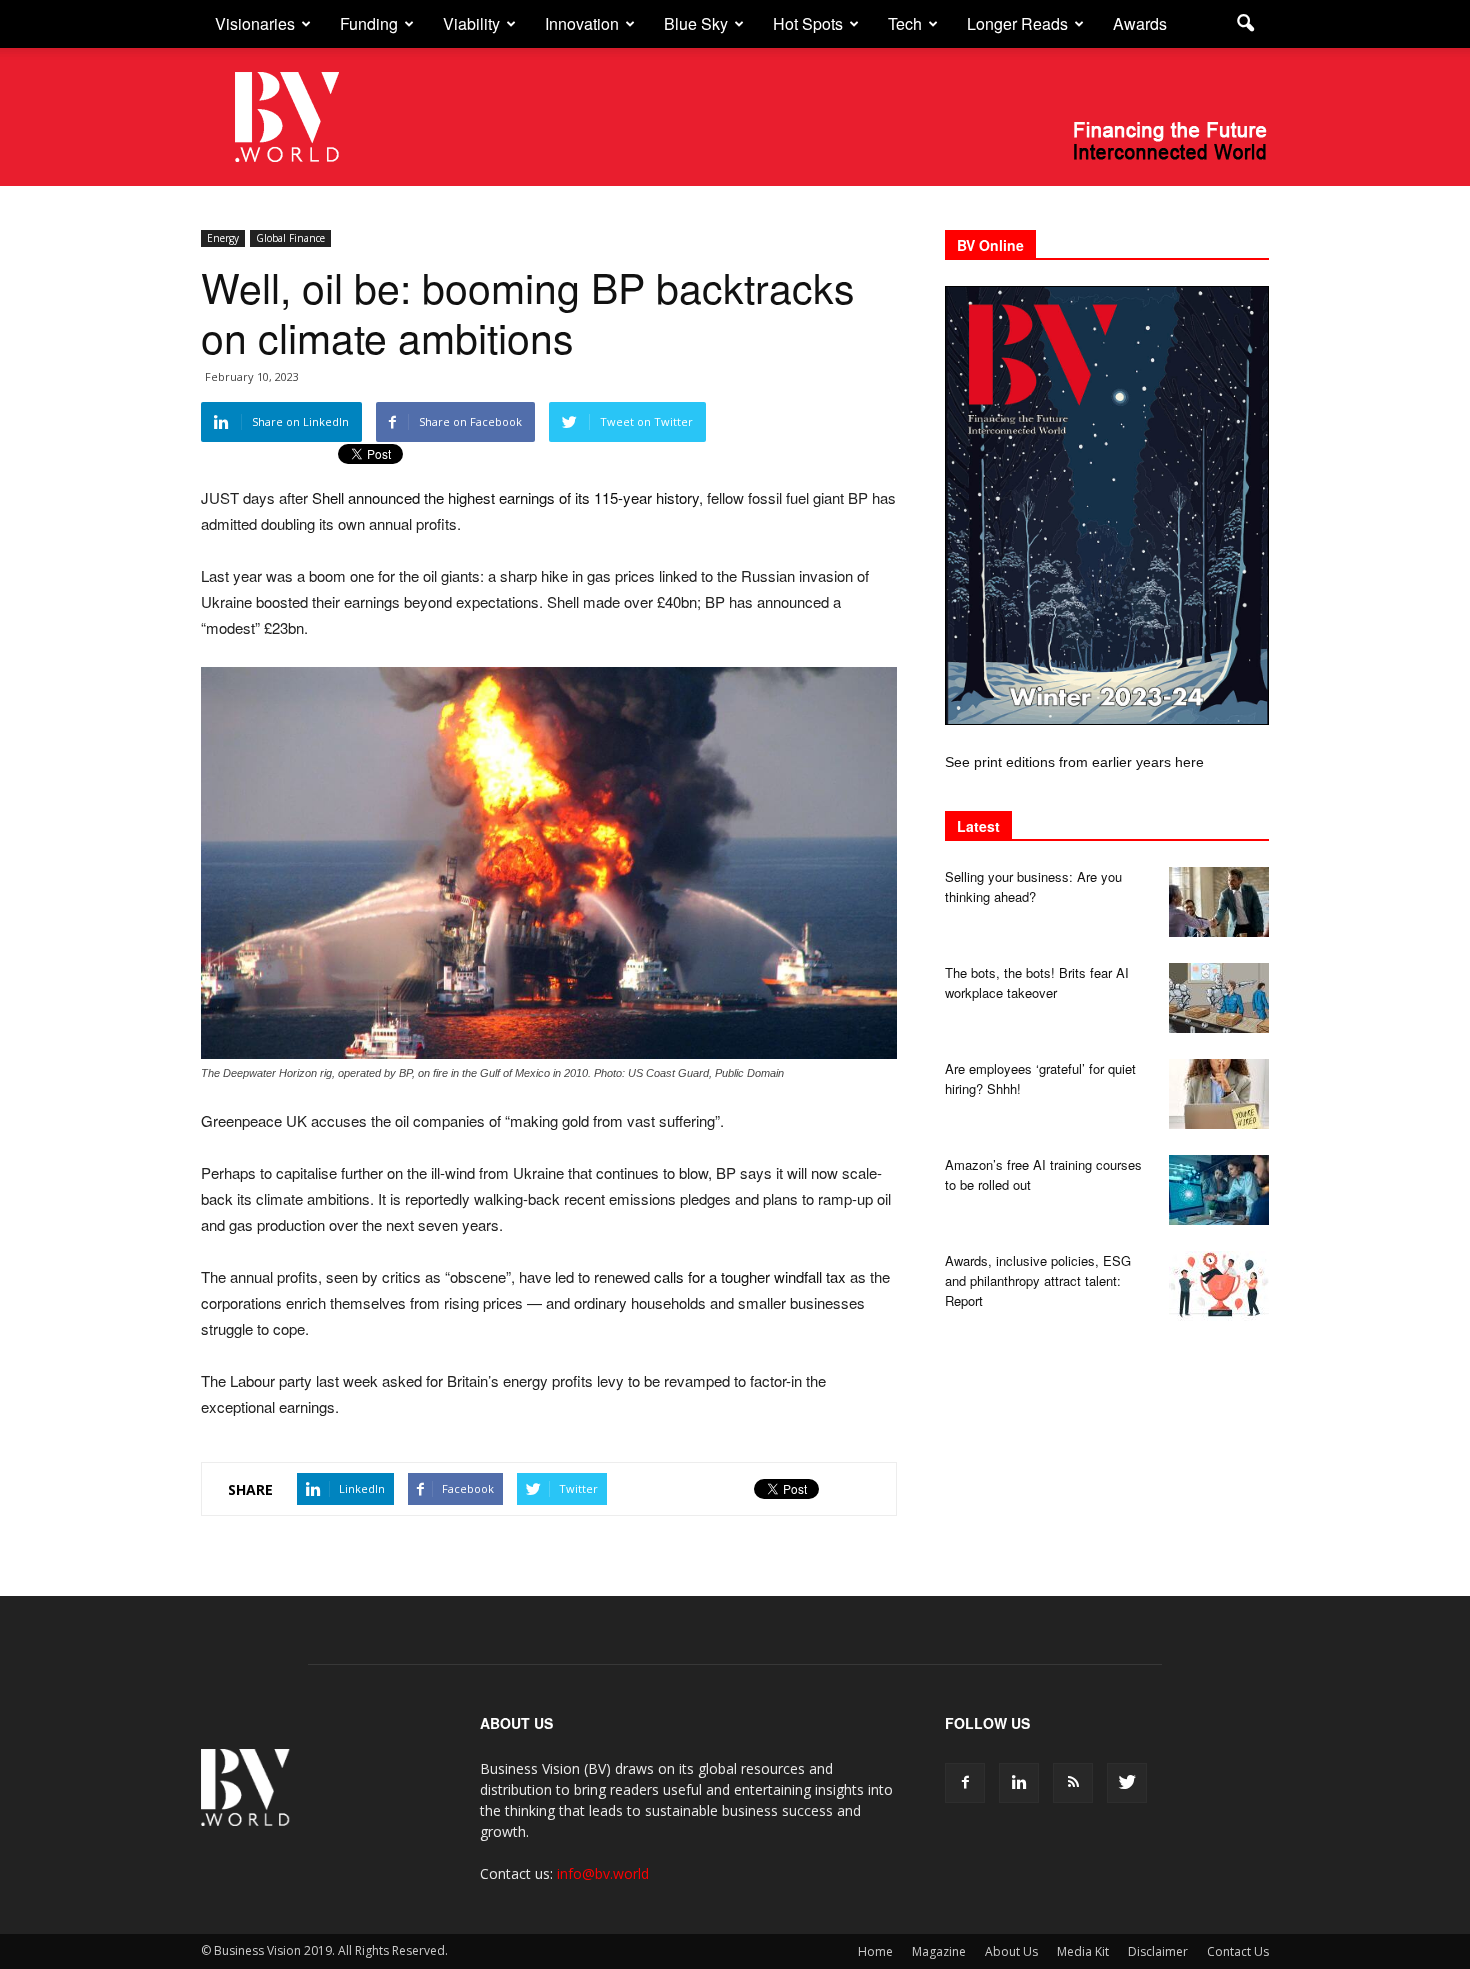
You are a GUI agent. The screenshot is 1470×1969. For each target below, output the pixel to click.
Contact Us (1238, 1951)
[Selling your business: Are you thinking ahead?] (1219, 902)
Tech (905, 23)
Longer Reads (1017, 23)
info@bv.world (603, 1873)
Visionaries (255, 23)
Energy (223, 238)
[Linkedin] (1019, 1783)
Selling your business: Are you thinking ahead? (1033, 886)
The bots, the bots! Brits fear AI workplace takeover (1037, 982)
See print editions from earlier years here (1074, 762)
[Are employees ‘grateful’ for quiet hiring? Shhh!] (1219, 1094)
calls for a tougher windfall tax (750, 1276)
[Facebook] (965, 1783)
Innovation (582, 23)
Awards (1140, 23)
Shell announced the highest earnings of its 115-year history (505, 497)
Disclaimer (1158, 1951)
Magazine (939, 1951)
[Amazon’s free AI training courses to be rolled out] (1219, 1190)
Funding (369, 23)
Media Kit (1083, 1951)
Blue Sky (696, 23)
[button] (1245, 24)
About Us (1011, 1951)
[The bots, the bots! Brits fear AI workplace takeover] (1219, 998)
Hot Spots (808, 23)
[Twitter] (1127, 1783)
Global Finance (290, 238)
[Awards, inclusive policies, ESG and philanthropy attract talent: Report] (1219, 1286)
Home (875, 1951)
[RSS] (1073, 1783)
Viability (471, 23)
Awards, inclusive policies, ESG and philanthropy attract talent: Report (1038, 1280)
